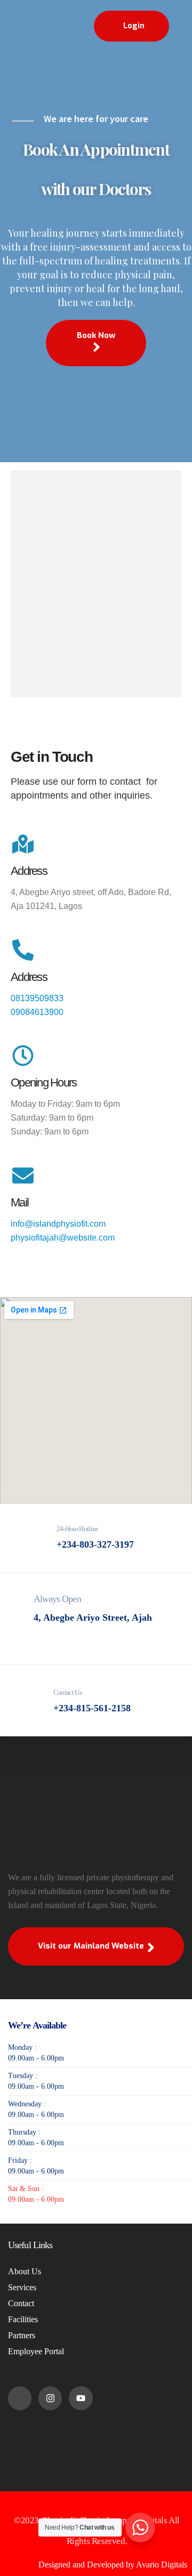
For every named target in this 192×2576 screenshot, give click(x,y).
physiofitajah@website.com (63, 1238)
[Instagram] (50, 2398)
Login (134, 26)
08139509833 (37, 998)
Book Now (96, 335)
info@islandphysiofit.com (59, 1224)
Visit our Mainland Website (92, 1946)
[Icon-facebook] (20, 2398)
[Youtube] (81, 2398)
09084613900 (37, 1012)
